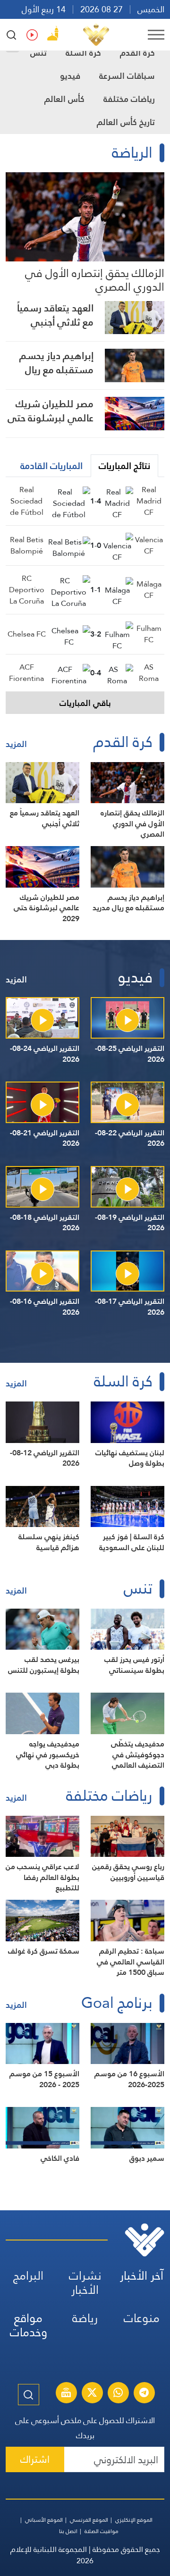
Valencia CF (149, 545)
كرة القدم (137, 53)
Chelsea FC (27, 634)
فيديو (70, 76)
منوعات (142, 2318)
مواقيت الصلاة (102, 2531)
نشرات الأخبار (85, 2283)
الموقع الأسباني (44, 2520)
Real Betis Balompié (27, 545)
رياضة (85, 2318)
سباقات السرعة (127, 76)
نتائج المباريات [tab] (124, 466)
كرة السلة (83, 53)
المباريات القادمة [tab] (51, 466)
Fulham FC (149, 634)
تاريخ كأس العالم (126, 122)
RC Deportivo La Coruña (27, 590)
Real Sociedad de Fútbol (27, 501)
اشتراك (35, 2459)
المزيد (16, 744)
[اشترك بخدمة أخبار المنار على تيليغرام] (144, 2394)
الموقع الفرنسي (89, 2520)
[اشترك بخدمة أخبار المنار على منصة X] (92, 2394)
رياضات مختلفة (129, 99)
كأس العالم (64, 99)
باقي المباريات (85, 703)
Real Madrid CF (149, 501)
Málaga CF (149, 590)
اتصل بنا (68, 2531)
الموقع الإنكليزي (134, 2520)
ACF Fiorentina (26, 673)
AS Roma (149, 673)
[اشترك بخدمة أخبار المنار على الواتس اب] (118, 2394)
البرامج (28, 2276)
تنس (38, 53)
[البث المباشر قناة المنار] (66, 2394)
